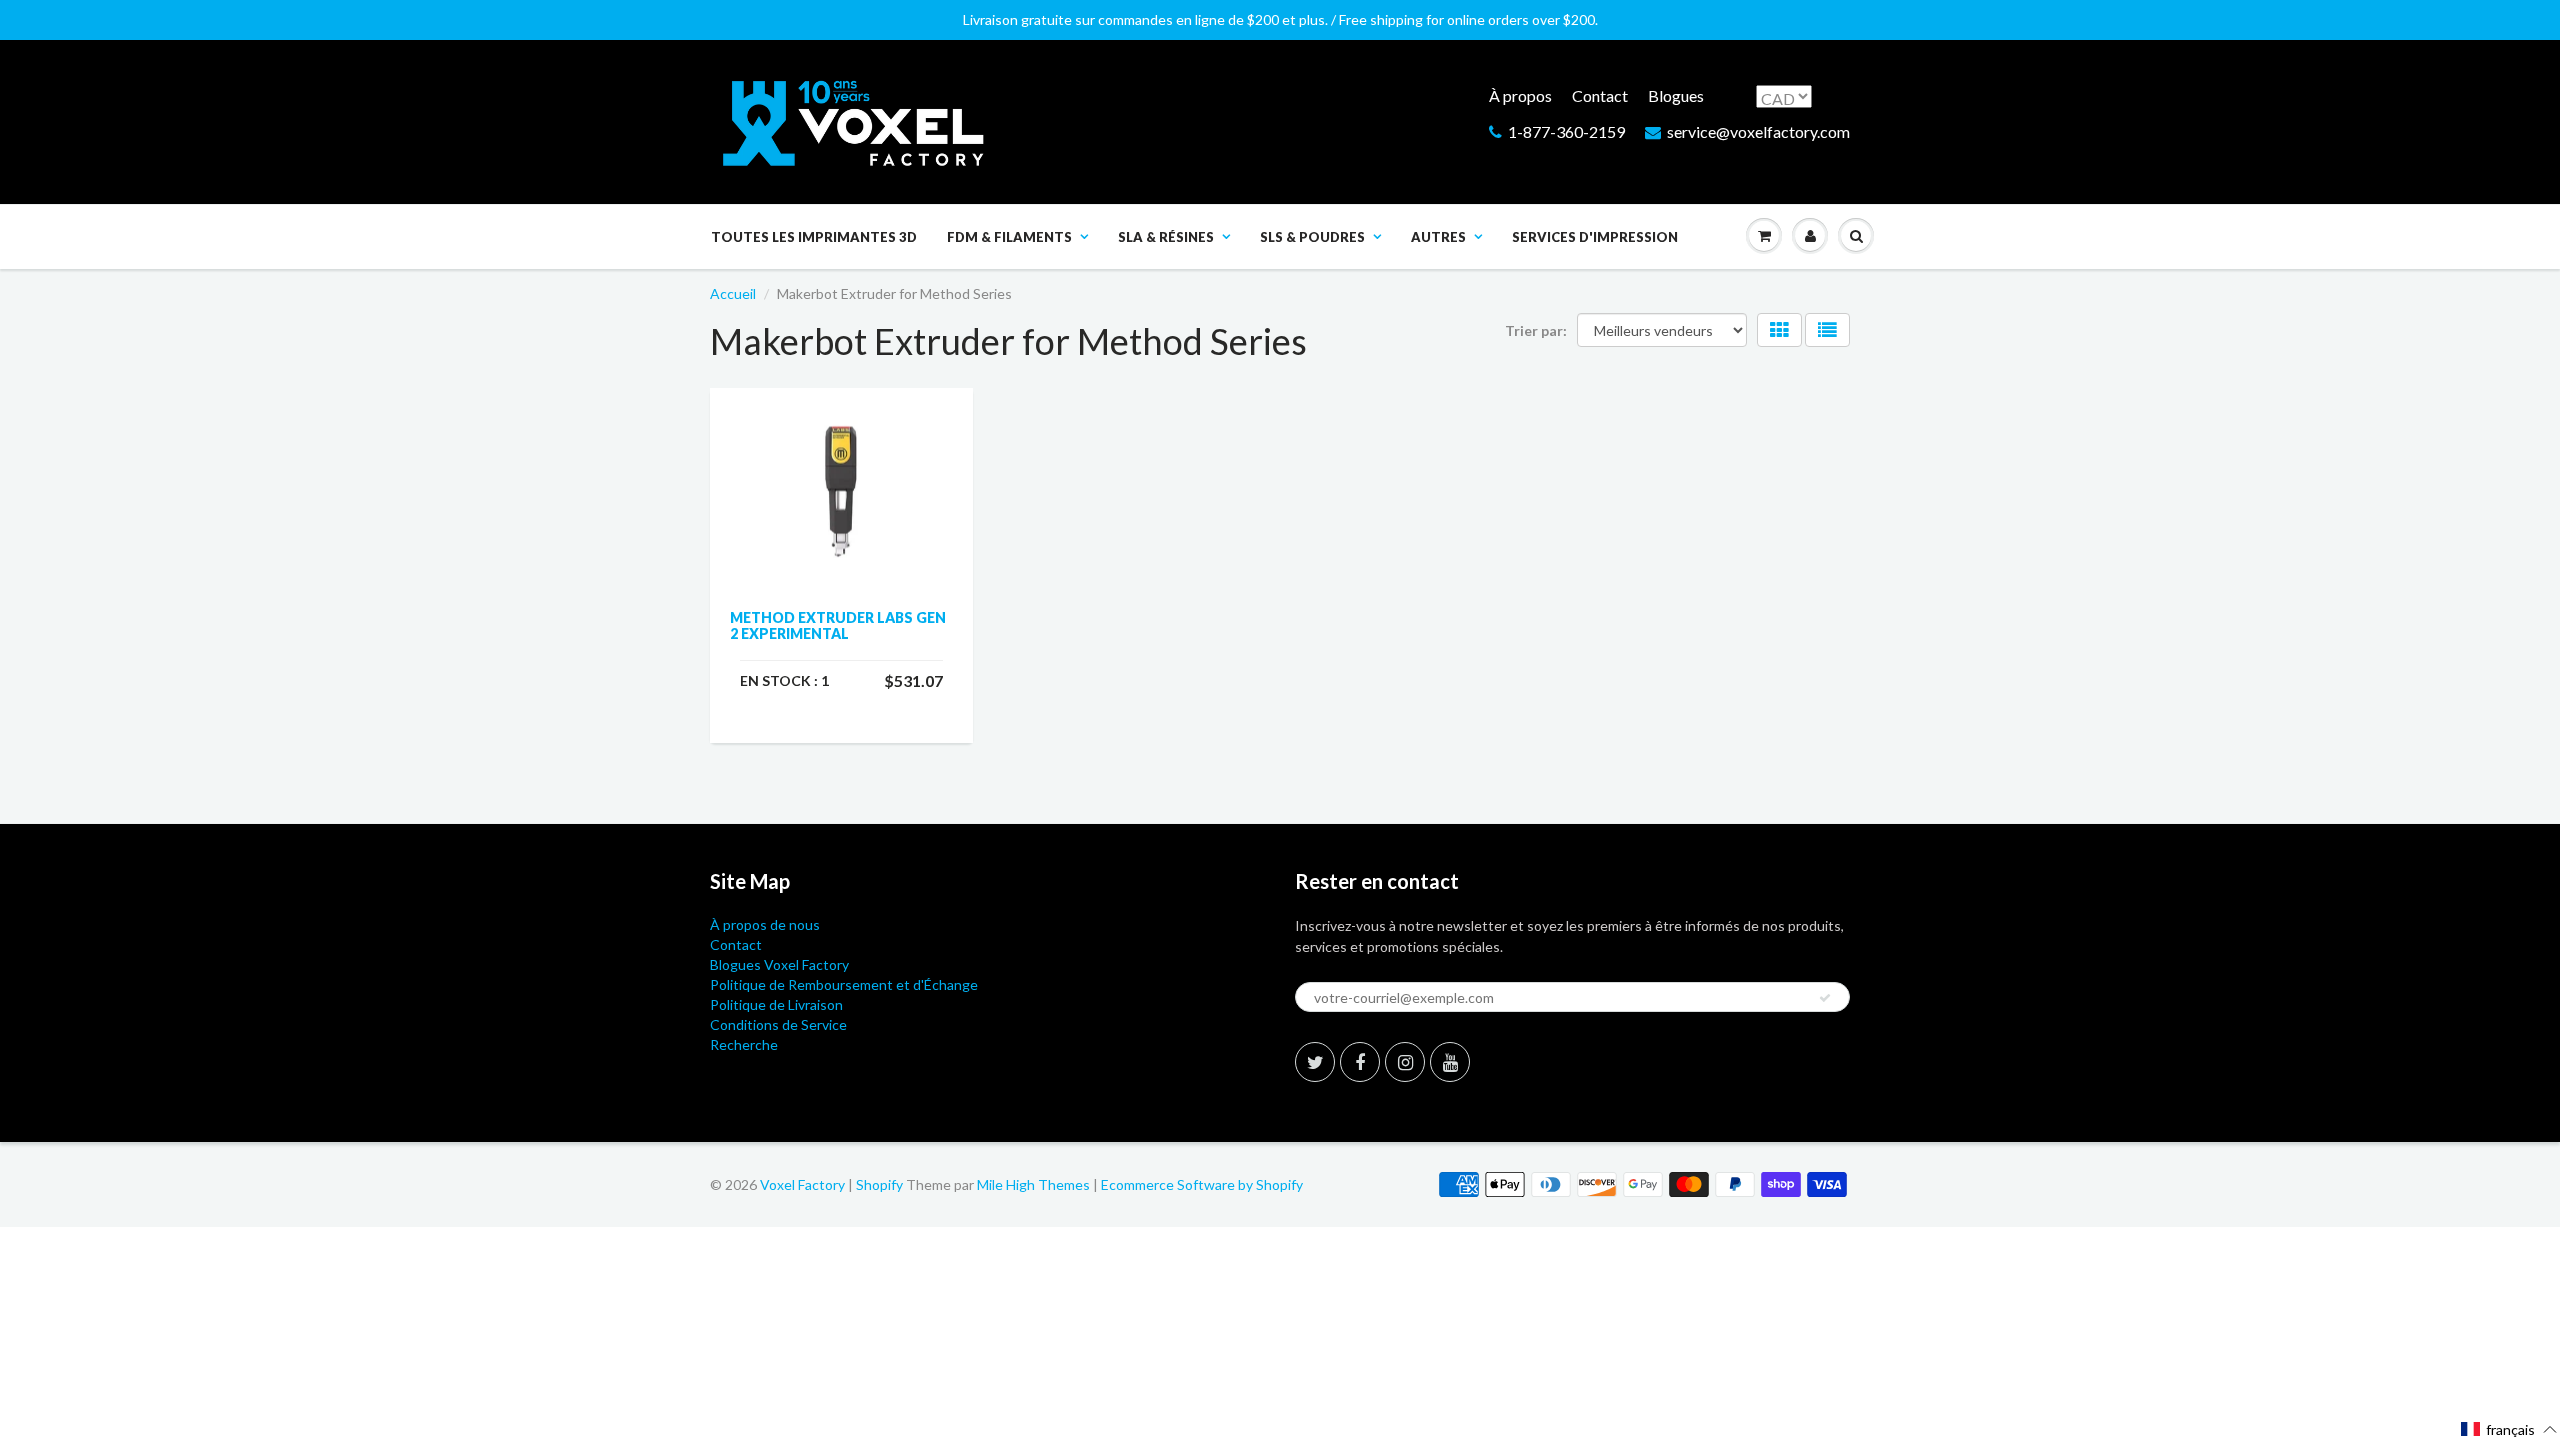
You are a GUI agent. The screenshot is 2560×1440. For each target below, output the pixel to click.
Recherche (744, 1044)
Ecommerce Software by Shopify (1202, 1184)
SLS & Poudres (1312, 237)
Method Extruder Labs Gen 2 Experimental (838, 625)
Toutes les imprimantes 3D (814, 237)
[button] (2509, 1429)
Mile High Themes (1033, 1184)
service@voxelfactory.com (1758, 131)
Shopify (879, 1184)
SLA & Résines (1166, 237)
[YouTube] (1450, 1062)
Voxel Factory (802, 1184)
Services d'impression (1595, 237)
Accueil (733, 293)
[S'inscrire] (1825, 998)
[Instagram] (1405, 1062)
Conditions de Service (778, 1024)
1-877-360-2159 (1566, 131)
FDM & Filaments (1009, 237)
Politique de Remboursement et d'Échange (844, 984)
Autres (1438, 237)
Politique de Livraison (776, 1004)
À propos (1520, 95)
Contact (1600, 95)
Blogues (1676, 95)
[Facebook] (1360, 1062)
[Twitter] (1315, 1062)
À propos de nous (765, 924)
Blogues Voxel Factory (779, 964)
